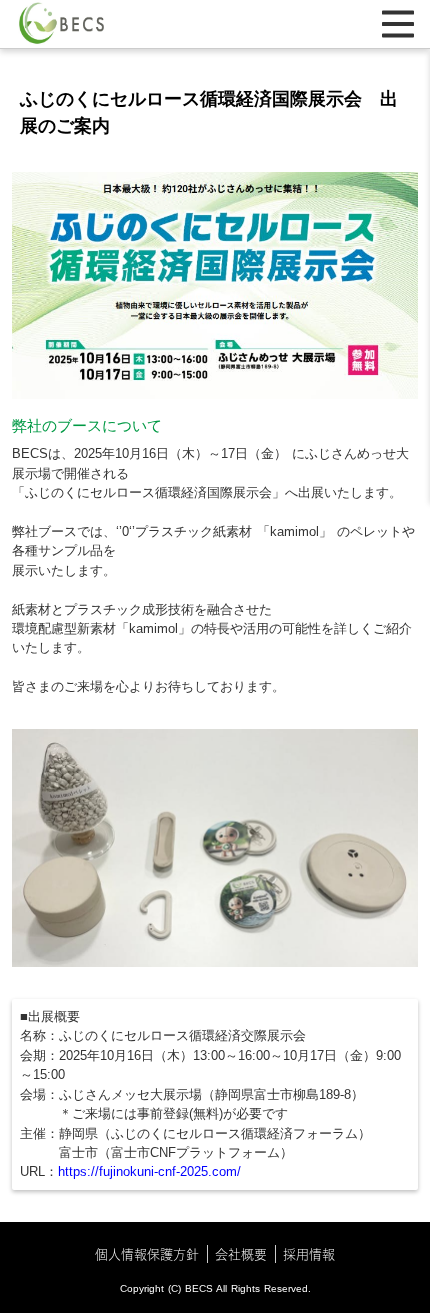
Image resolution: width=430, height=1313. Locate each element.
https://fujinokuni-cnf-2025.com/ (149, 1171)
